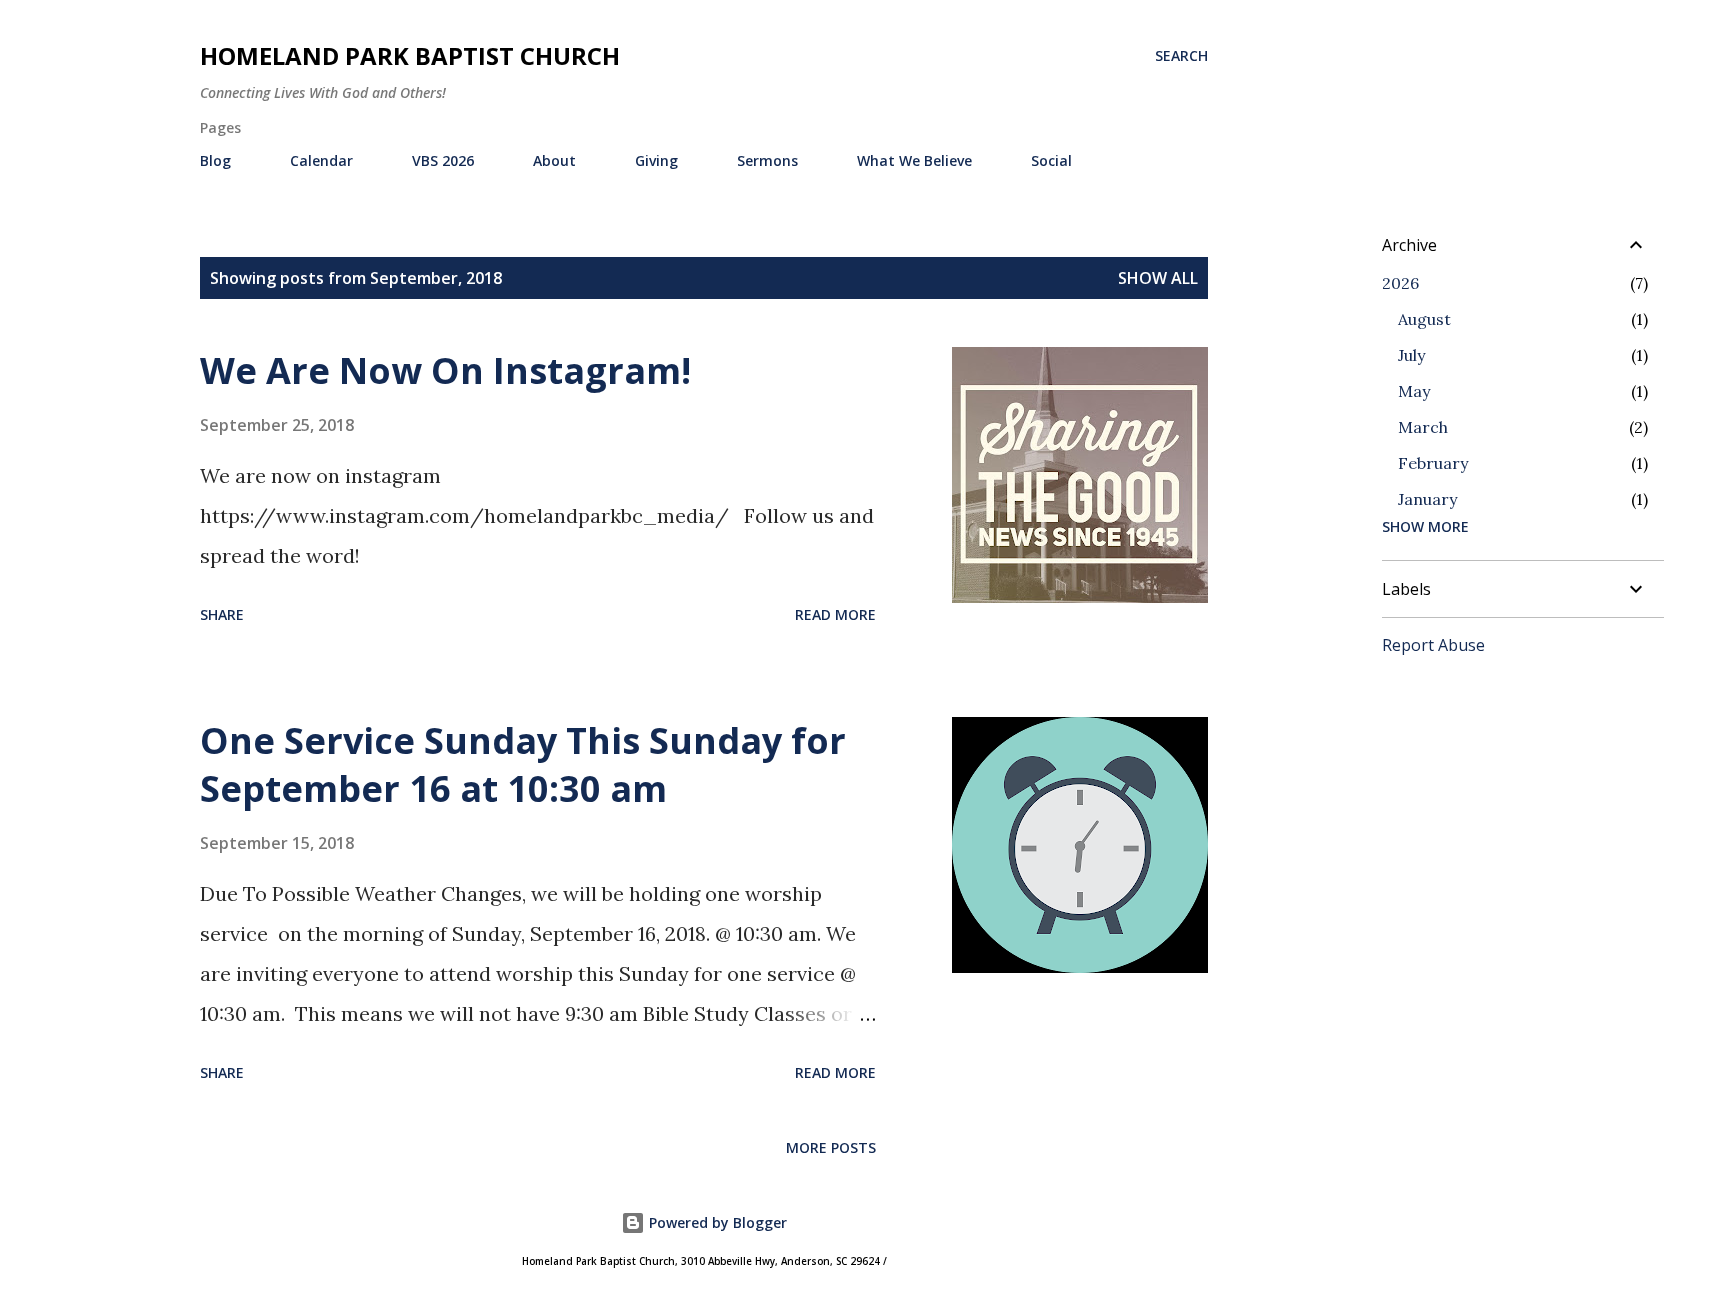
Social (1051, 160)
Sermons (767, 160)
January (1427, 499)
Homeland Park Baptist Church (410, 55)
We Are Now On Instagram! (445, 370)
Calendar (321, 160)
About (554, 160)
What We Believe (914, 160)
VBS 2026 (443, 160)
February (1433, 463)
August (1424, 319)
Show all (1158, 278)
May (1414, 391)
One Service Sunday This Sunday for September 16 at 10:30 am (523, 764)
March (1423, 427)
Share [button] (222, 614)
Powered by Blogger (716, 1222)
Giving (656, 160)
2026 (1400, 283)
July (1411, 355)
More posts (831, 1147)
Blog (215, 160)
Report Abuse (1433, 645)
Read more (835, 614)
